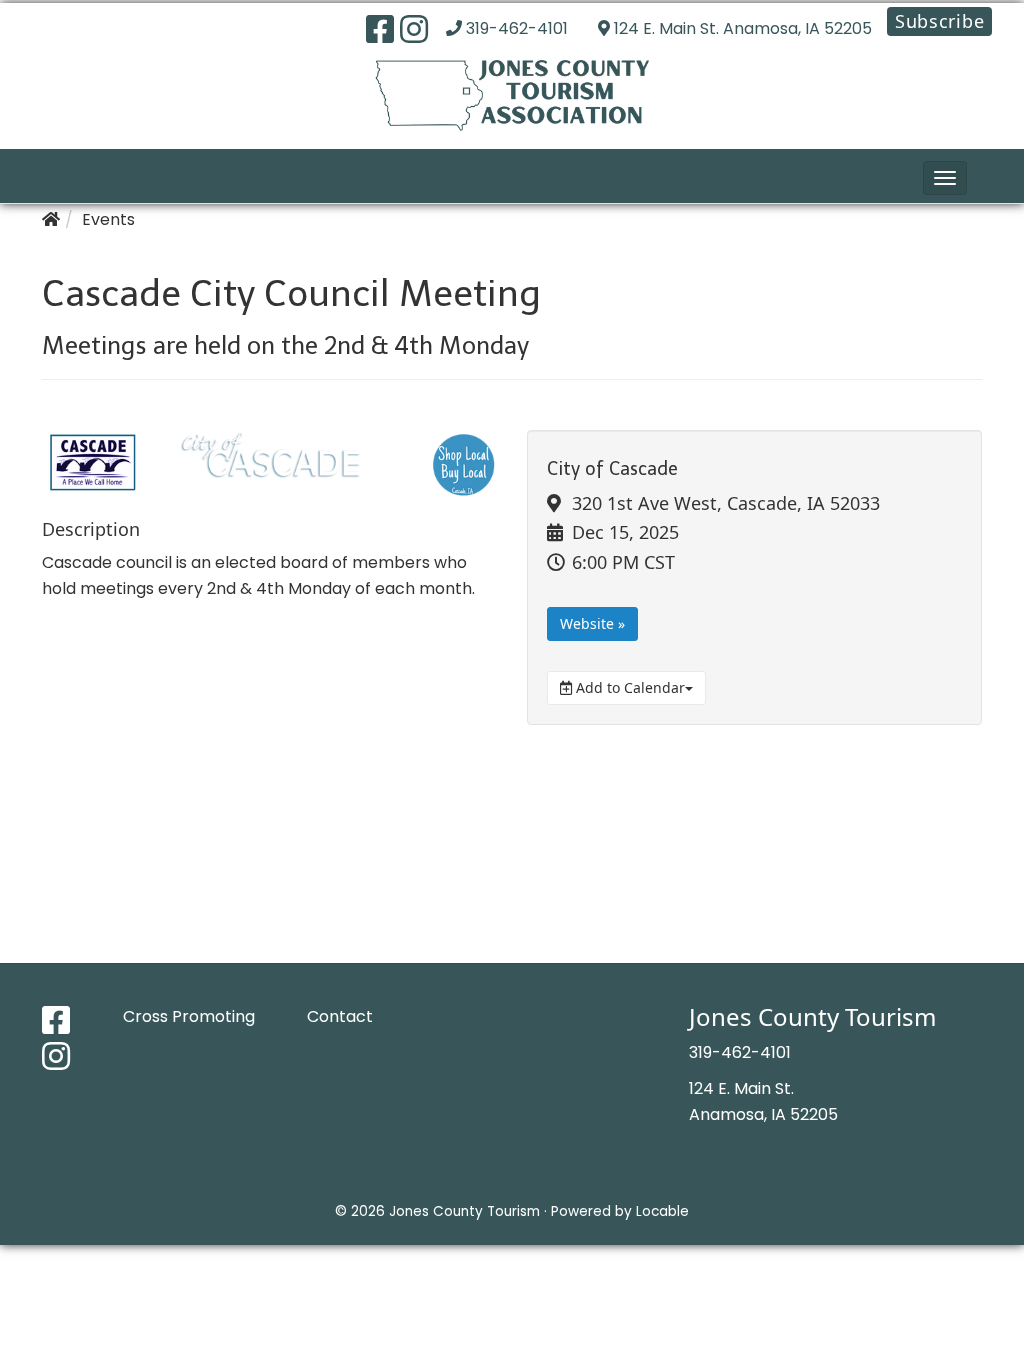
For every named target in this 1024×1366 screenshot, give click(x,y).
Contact (340, 1016)
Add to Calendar (628, 687)
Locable (662, 1211)
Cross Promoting (189, 1016)
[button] (945, 178)
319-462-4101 (517, 28)
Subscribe (939, 21)
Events (108, 219)
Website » (592, 623)
